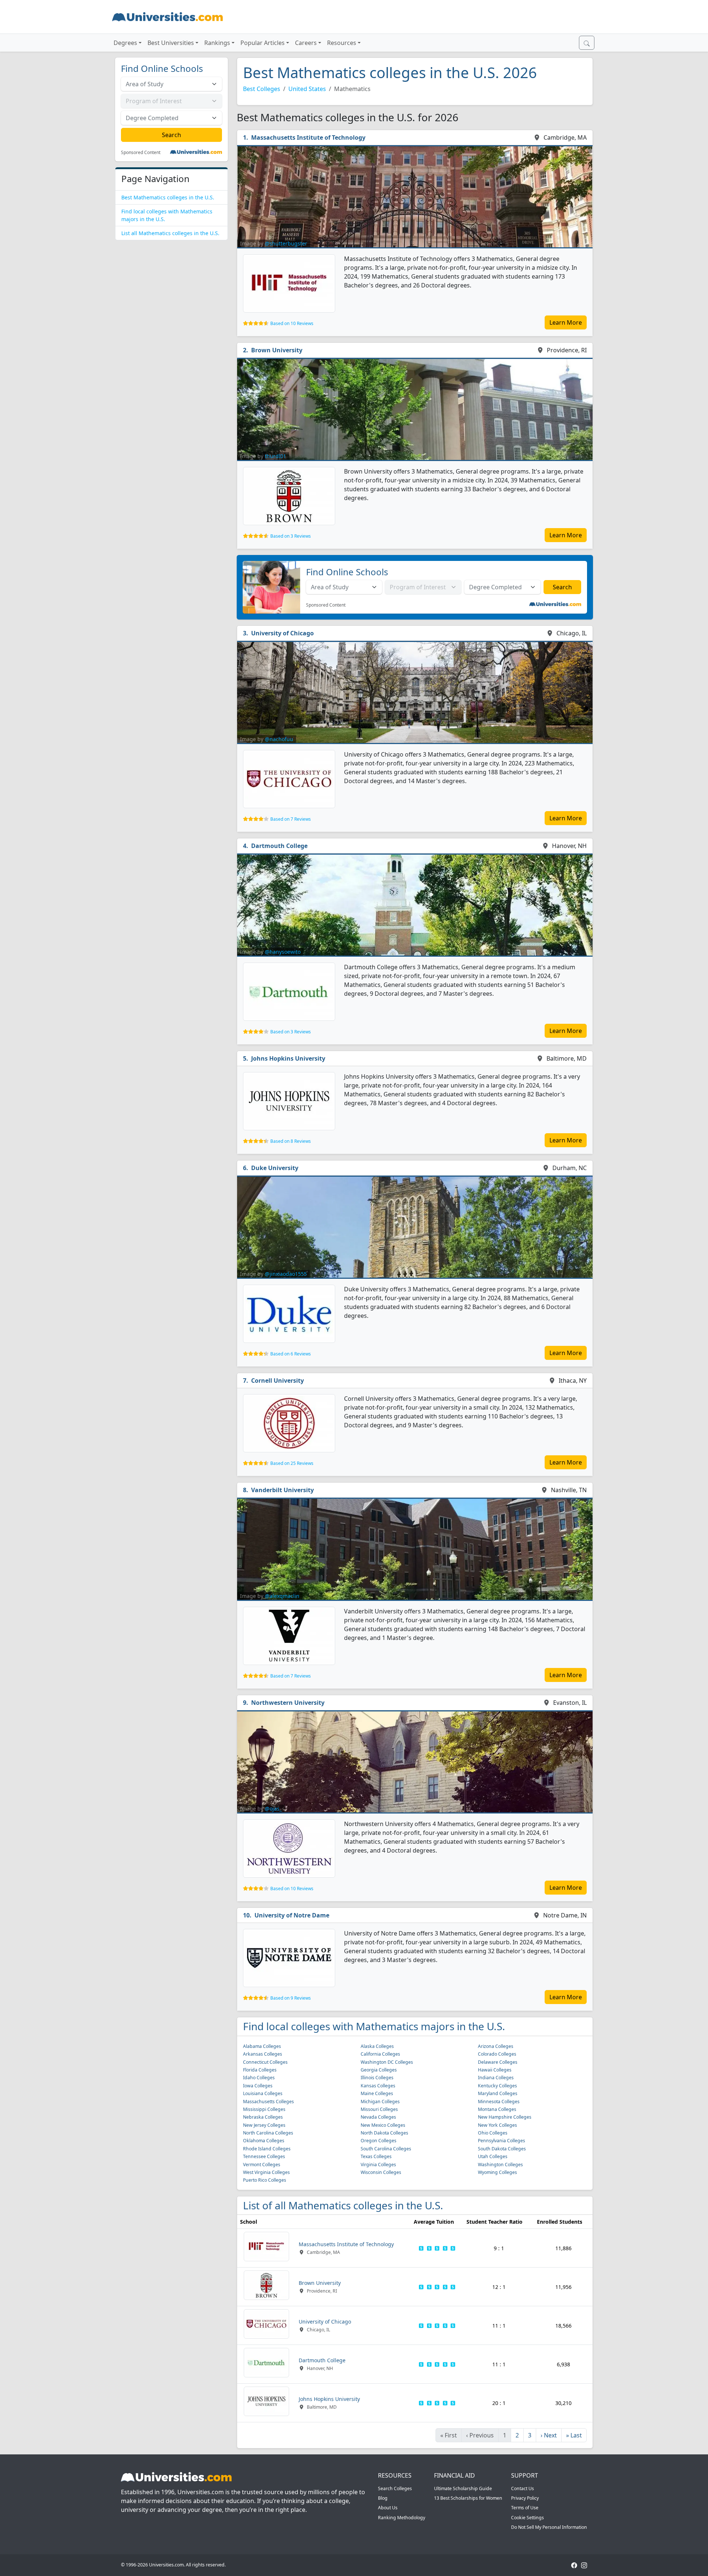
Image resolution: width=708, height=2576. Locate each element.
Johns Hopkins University (288, 1058)
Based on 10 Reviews (292, 323)
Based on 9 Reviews (291, 1998)
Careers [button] (306, 43)
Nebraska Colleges (263, 2117)
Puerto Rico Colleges (265, 2180)
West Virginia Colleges (266, 2172)
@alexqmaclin (282, 1596)
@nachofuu (279, 739)
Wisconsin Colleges (381, 2172)
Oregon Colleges (379, 2141)
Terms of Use (525, 2508)
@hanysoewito (283, 952)
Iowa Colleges (258, 2086)
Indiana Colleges (496, 2078)
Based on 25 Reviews (292, 1463)
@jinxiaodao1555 (286, 1274)
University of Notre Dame (292, 1915)
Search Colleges (395, 2488)
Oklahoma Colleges (264, 2141)
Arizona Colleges (496, 2046)
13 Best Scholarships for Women (468, 2498)
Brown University (277, 350)
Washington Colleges (500, 2165)
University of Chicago (282, 633)
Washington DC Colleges (387, 2062)
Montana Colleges (497, 2109)
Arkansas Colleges (263, 2054)
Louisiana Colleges (263, 2093)
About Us (388, 2508)
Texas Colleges (376, 2156)
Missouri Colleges (379, 2109)
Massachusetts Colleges (268, 2102)
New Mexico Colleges (383, 2125)
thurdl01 (275, 456)
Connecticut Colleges (265, 2062)
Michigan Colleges (380, 2102)
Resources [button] (342, 43)
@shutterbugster (286, 243)
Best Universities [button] (171, 43)
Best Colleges (262, 89)
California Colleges (380, 2054)
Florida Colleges (260, 2070)
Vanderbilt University (282, 1490)
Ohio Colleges (493, 2133)
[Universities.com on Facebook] (574, 2565)
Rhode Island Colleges (267, 2149)
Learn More (566, 322)
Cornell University (277, 1381)
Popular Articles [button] (263, 43)
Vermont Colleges (262, 2165)
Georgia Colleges (379, 2070)
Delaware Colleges (498, 2062)
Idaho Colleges (259, 2078)
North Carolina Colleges (268, 2133)
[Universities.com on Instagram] (584, 2565)
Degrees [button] (125, 43)
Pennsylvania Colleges (502, 2141)
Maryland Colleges (498, 2093)
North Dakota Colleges (384, 2133)
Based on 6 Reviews (291, 1354)
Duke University (275, 1168)
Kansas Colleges (378, 2086)
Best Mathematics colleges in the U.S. (168, 197)
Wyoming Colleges (497, 2172)
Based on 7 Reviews (291, 819)
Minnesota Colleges (499, 2102)
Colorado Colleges (497, 2054)
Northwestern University (288, 1703)
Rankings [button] (217, 43)
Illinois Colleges (377, 2078)
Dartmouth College (279, 846)
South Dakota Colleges (502, 2149)
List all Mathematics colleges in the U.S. (170, 233)
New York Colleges (497, 2125)
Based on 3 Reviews (291, 536)
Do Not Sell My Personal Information (549, 2527)
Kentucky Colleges (497, 2086)
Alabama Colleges (262, 2046)
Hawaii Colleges (495, 2070)
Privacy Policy (525, 2498)
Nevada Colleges (378, 2117)
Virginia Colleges (378, 2165)
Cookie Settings (527, 2518)
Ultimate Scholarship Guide (463, 2488)
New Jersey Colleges (264, 2125)
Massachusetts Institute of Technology (308, 137)
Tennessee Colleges (264, 2156)
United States (307, 89)
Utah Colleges (493, 2156)
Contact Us (523, 2488)
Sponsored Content (141, 153)
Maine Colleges (377, 2093)
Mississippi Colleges (264, 2109)
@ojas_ (273, 1809)
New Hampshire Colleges (505, 2117)
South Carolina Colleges (386, 2149)
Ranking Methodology (402, 2518)
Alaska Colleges (377, 2046)
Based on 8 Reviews (291, 1141)
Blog (383, 2498)
